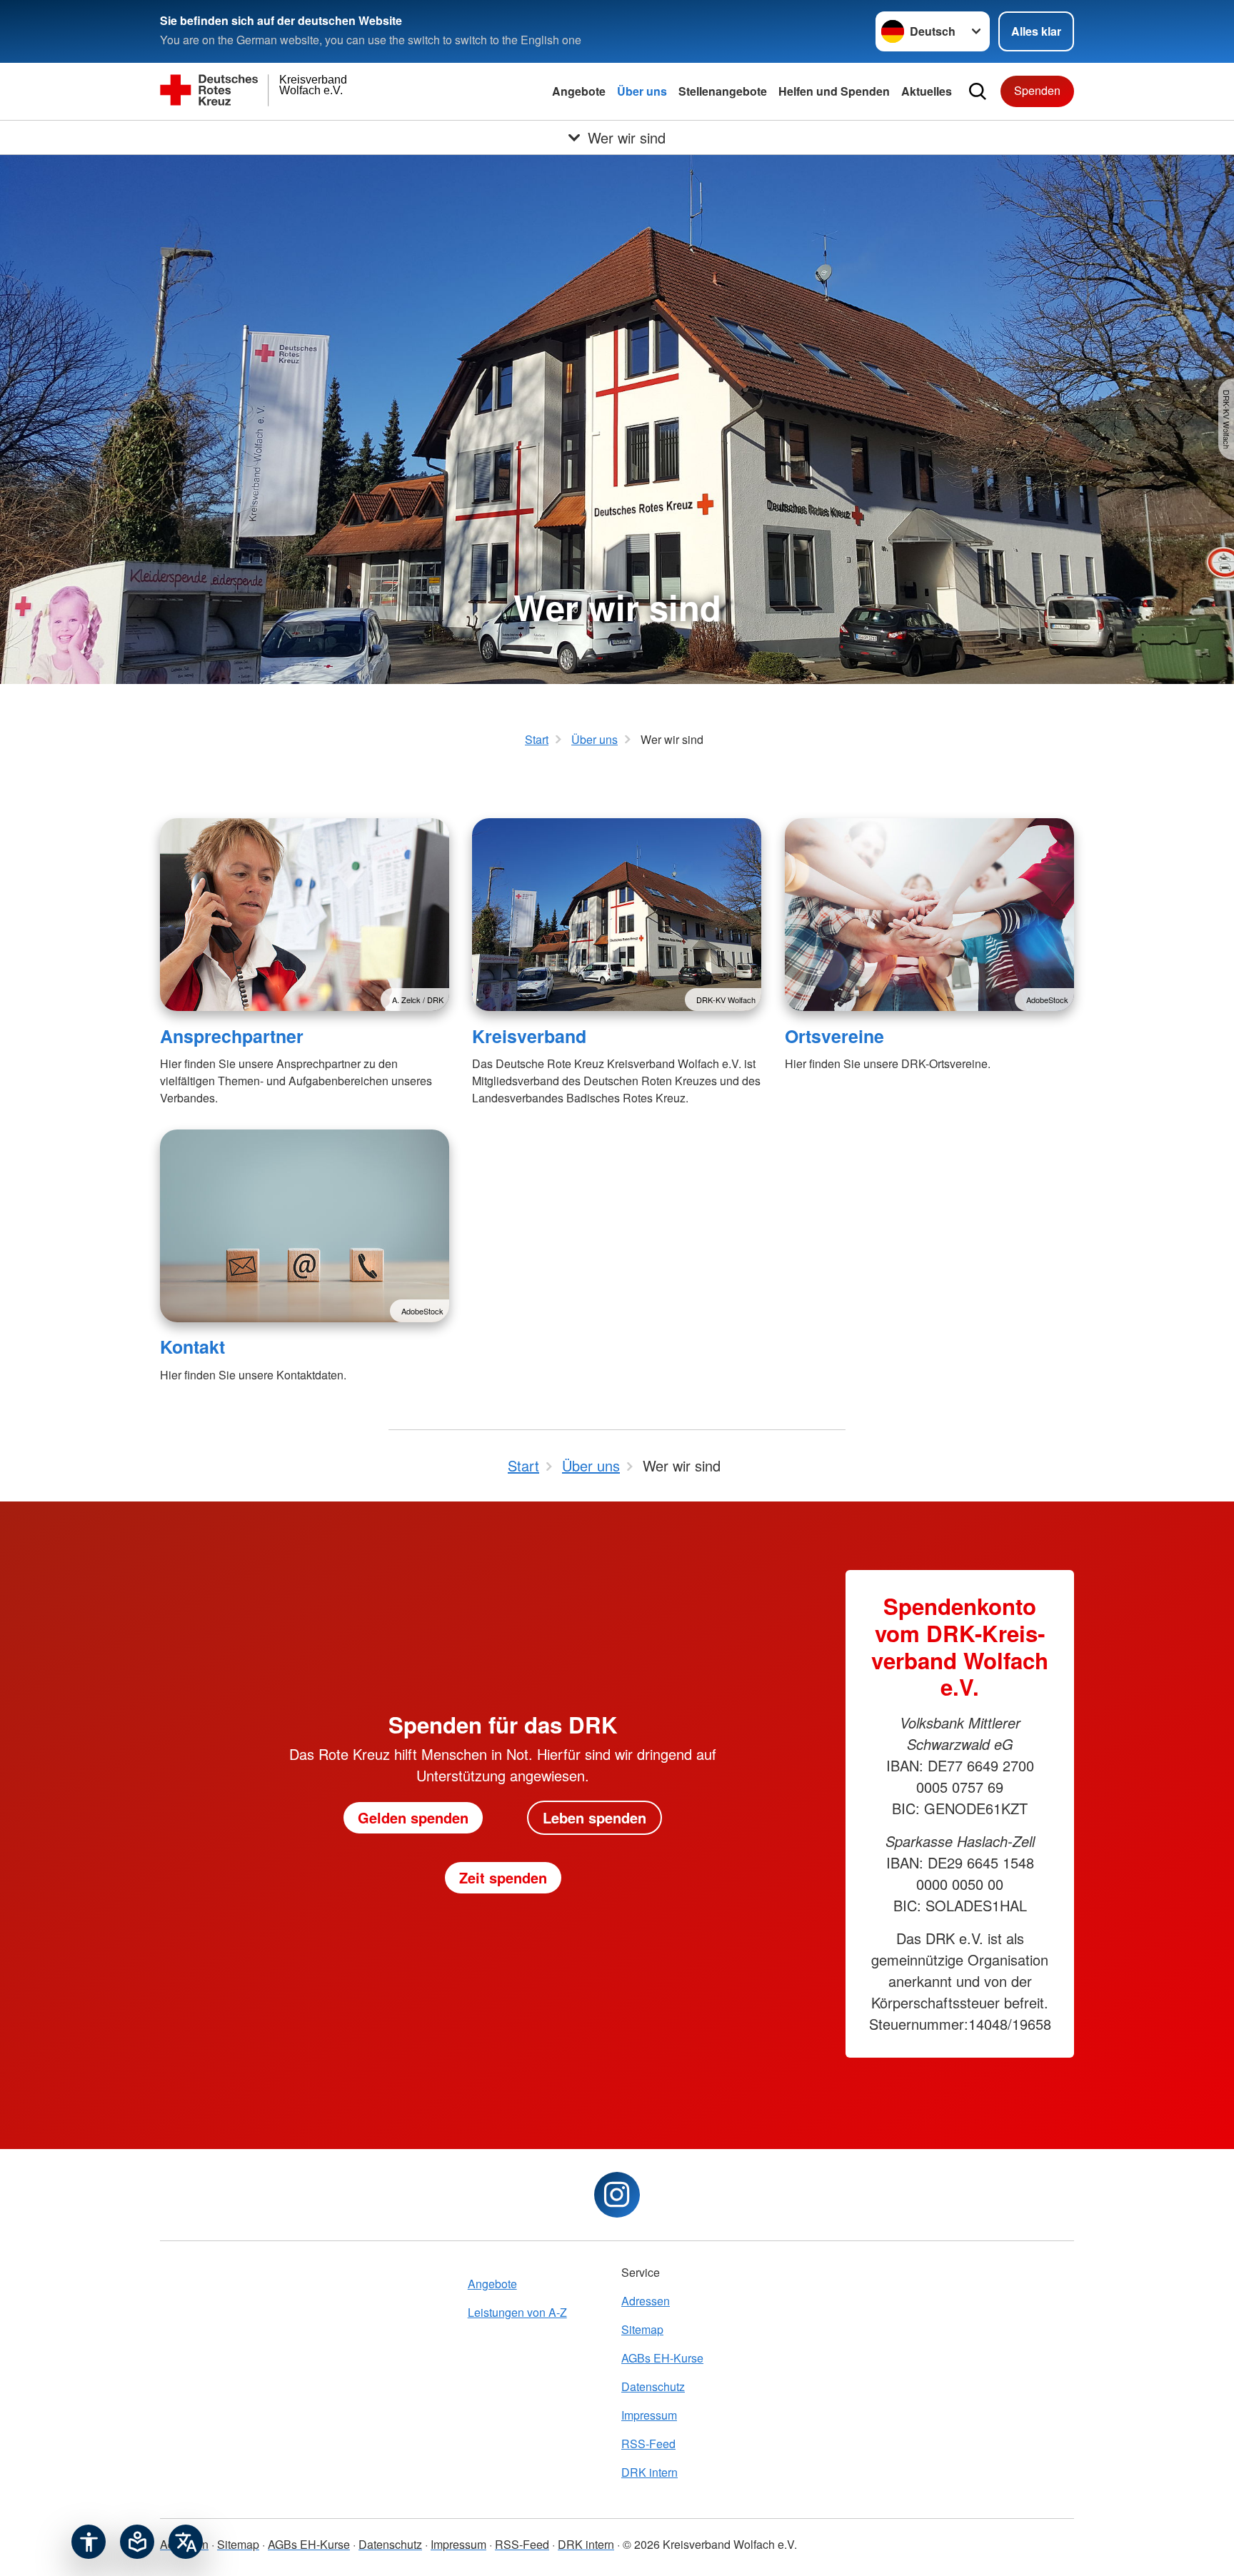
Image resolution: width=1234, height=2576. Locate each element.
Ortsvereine (834, 1036)
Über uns (642, 91)
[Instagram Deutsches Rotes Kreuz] (617, 2195)
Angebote (579, 91)
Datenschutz (653, 2386)
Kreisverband (529, 1036)
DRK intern (649, 2472)
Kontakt (192, 1347)
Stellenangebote (723, 91)
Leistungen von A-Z (517, 2312)
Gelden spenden (413, 1817)
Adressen (646, 2301)
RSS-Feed (648, 2444)
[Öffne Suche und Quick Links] (978, 91)
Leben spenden (595, 1817)
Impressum (649, 2415)
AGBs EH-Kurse (662, 2358)
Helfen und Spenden (834, 91)
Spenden (1037, 90)
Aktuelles (927, 91)
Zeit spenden (503, 1877)
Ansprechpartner (232, 1036)
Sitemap (642, 2329)
